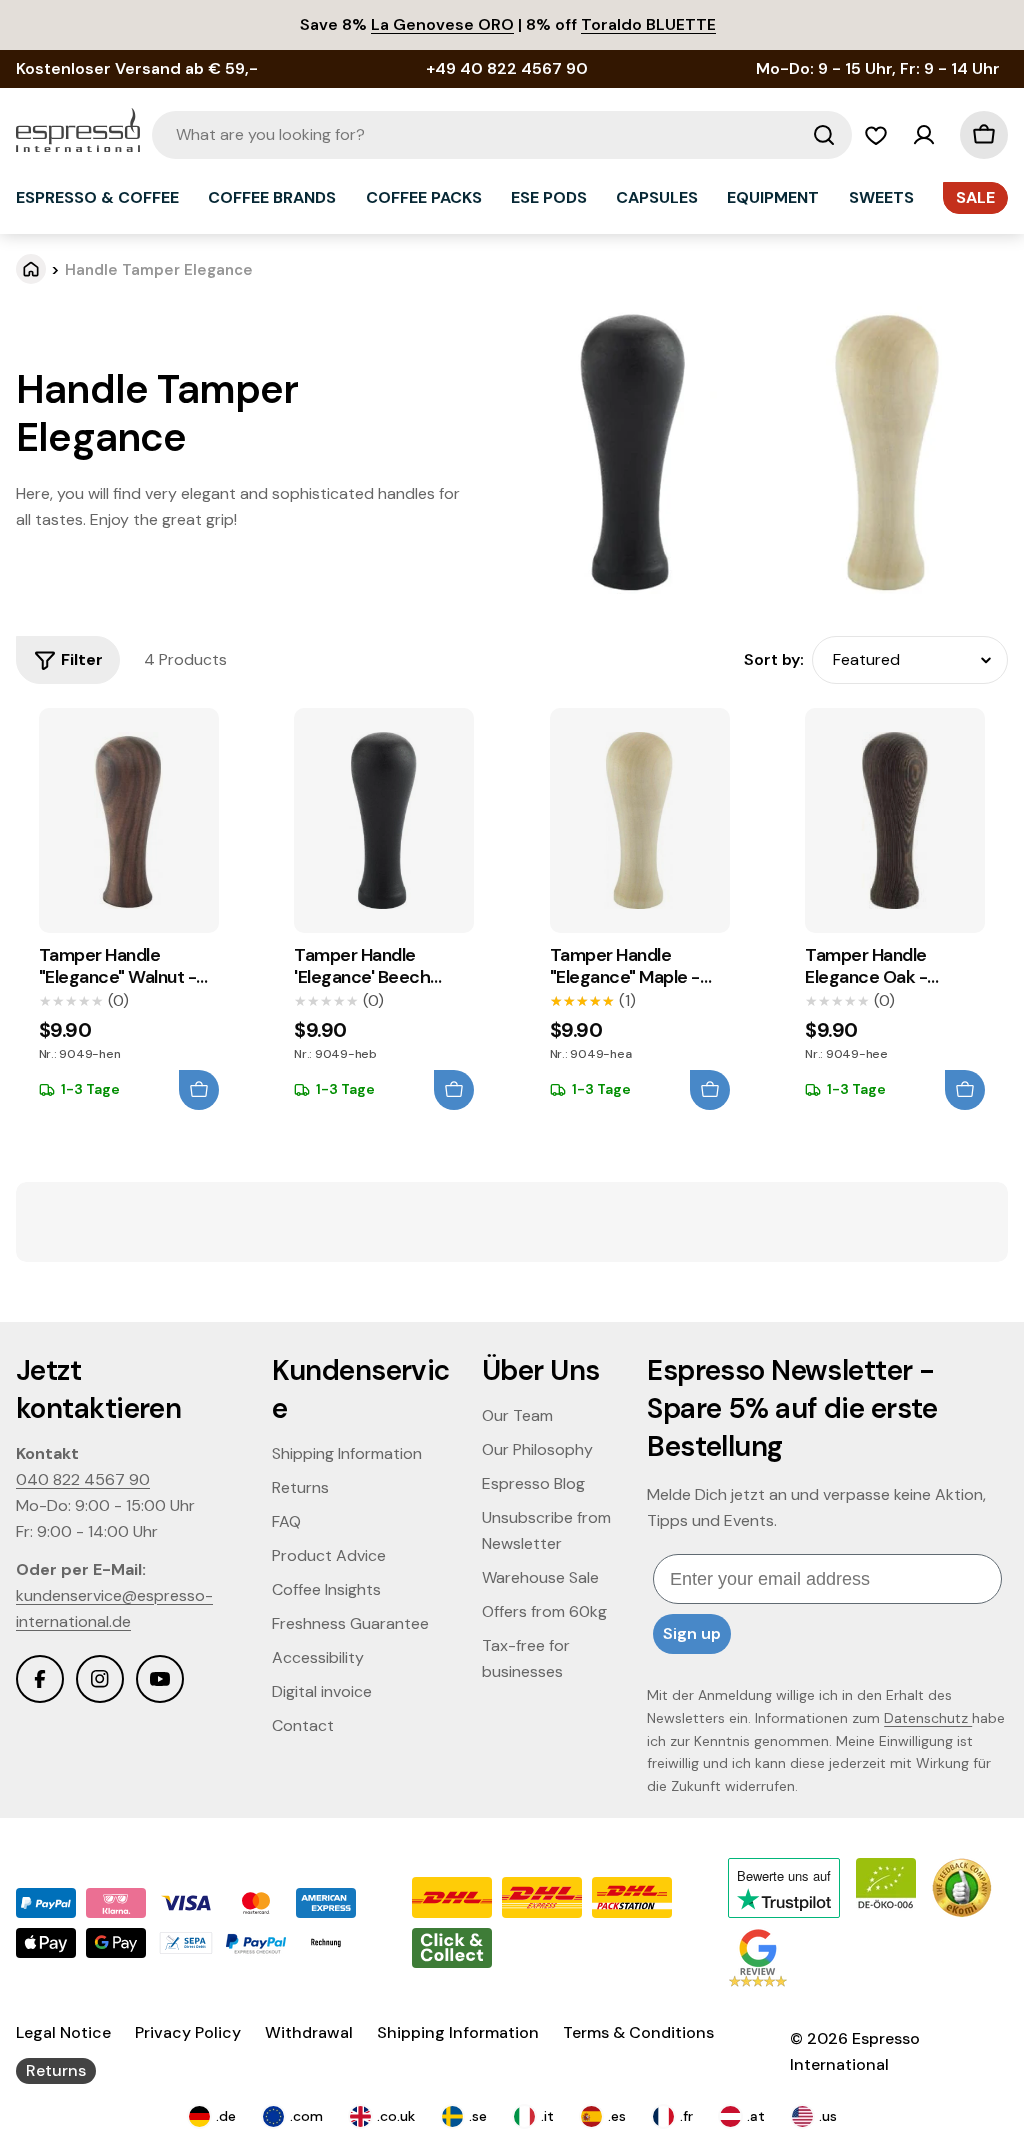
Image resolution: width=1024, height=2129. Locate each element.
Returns (56, 2070)
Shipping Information (458, 2032)
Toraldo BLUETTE (648, 24)
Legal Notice (63, 2032)
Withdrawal (309, 2032)
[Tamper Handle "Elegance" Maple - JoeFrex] (640, 820)
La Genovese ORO (442, 24)
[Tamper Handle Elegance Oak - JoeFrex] (895, 820)
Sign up (692, 1633)
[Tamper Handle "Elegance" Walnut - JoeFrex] (129, 820)
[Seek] (824, 135)
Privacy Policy (188, 2032)
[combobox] (502, 135)
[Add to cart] (199, 1090)
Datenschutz (928, 1718)
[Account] (924, 135)
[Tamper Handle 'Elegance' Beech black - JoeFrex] (384, 820)
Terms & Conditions (638, 2032)
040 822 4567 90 (83, 1479)
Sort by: (774, 659)
